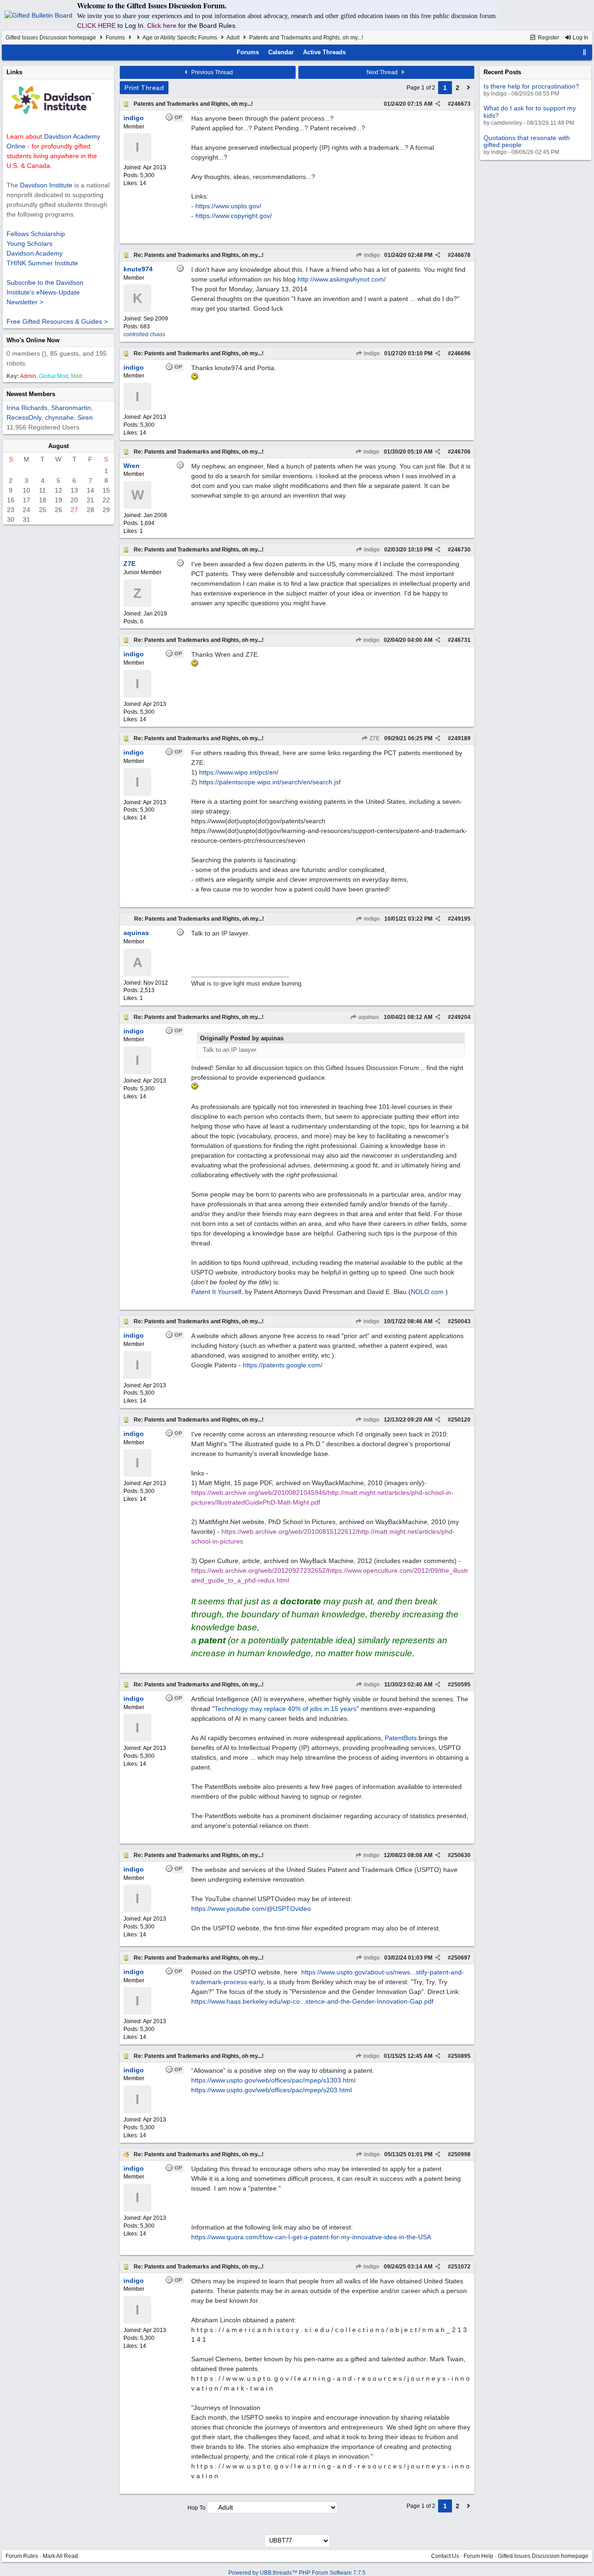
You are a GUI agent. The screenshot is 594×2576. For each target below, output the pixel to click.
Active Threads (324, 52)
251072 (461, 2267)
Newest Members (31, 394)
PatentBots (401, 1738)
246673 (461, 104)
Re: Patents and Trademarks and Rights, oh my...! (199, 255)
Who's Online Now (33, 340)
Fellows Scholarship (36, 234)
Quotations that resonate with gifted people (527, 141)
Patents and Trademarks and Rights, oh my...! (193, 104)
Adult (233, 38)
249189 (461, 738)
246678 (461, 255)
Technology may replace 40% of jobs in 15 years (285, 1709)
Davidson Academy (35, 253)
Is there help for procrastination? (531, 86)
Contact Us (445, 2556)
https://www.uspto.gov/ (228, 206)
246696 (461, 353)
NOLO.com (428, 1292)
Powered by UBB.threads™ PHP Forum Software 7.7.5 (297, 2573)
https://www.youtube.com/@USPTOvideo (251, 1909)
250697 (461, 1958)
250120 (461, 1420)
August (58, 446)
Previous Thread (211, 72)
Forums (115, 38)
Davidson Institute (46, 185)
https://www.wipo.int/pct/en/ (239, 772)
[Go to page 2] (469, 88)
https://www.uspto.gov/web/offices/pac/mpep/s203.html (271, 2090)
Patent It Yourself (216, 1292)
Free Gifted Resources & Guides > (57, 321)
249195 (461, 919)
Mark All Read (60, 2556)
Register (548, 38)
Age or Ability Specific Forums (180, 38)
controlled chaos (144, 334)
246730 (461, 550)
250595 (461, 1685)
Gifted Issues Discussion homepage (51, 38)
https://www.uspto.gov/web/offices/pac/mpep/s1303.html (273, 2080)
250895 (461, 2056)
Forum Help (478, 2556)
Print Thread (144, 88)
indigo (371, 255)
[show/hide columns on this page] (585, 52)
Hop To (197, 2508)
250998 (461, 2154)
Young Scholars (29, 244)
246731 (461, 640)
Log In (580, 38)
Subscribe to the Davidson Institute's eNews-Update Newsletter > (45, 292)
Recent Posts (502, 72)
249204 (461, 1017)
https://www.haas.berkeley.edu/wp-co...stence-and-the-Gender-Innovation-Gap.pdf (312, 2001)
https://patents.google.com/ (283, 1365)
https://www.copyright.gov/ (234, 216)
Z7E (374, 738)
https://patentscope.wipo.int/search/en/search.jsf (270, 782)
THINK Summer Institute (42, 263)
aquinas (368, 1017)
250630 (461, 1855)
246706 (461, 452)
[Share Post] (438, 104)
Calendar (281, 52)
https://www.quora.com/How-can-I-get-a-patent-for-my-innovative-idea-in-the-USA (311, 2237)
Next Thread (383, 72)
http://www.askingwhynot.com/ (342, 279)
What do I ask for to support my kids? (530, 112)
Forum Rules (22, 2556)
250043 (461, 1321)
